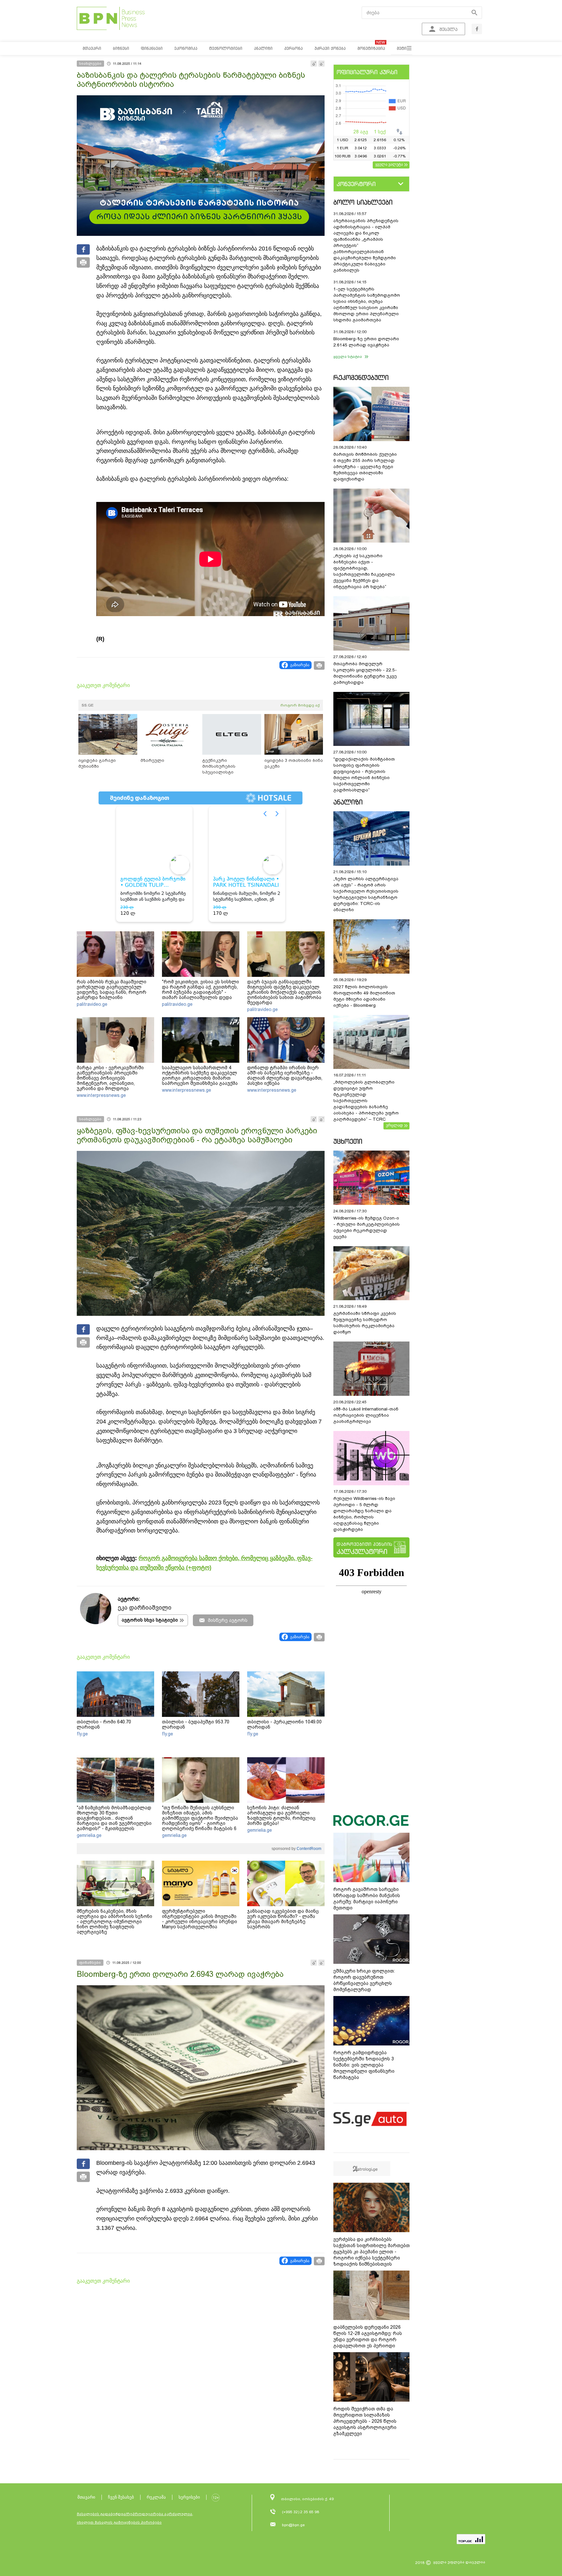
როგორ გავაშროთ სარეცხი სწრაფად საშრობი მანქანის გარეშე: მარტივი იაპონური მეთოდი (367, 1899)
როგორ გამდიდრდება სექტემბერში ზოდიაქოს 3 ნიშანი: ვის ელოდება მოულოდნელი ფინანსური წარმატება (364, 2065)
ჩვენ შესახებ (121, 2497)
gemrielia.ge (89, 1835)
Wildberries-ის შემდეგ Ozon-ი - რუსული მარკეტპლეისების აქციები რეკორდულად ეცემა (367, 1227)
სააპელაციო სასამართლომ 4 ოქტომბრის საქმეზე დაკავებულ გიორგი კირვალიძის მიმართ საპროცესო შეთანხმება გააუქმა (200, 1075)
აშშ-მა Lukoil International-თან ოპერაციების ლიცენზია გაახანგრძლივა (366, 1415)
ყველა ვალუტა (389, 164)
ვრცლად (395, 1125)
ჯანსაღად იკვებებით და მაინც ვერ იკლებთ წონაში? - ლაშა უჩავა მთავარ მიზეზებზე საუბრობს (283, 1919)
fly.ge (82, 1734)
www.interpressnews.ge (101, 1095)
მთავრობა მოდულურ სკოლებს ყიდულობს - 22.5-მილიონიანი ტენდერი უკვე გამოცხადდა (365, 673)
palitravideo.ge (92, 1004)
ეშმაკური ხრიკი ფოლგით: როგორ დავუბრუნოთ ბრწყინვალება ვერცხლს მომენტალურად (364, 1980)
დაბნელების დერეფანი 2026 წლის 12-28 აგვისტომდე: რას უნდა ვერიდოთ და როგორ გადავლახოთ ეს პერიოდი (368, 2336)
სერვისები (189, 2497)
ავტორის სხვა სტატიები (150, 1620)
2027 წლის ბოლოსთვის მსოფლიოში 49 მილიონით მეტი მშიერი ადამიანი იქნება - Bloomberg (364, 996)
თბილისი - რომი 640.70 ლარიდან (104, 1724)
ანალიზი (348, 802)
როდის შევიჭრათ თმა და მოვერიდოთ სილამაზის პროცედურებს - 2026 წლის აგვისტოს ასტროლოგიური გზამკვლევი (365, 2421)
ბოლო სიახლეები (363, 202)
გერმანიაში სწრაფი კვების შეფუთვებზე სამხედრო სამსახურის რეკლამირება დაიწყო (365, 1323)
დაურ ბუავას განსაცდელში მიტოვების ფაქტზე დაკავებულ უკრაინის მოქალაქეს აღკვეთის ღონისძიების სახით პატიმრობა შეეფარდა (284, 992)
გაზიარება (300, 665)
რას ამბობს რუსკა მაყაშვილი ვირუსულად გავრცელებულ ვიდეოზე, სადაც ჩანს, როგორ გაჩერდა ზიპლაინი (112, 990)
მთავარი (86, 2497)
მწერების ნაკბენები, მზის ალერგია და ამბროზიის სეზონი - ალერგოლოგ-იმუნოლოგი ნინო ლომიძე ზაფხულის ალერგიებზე (114, 1922)
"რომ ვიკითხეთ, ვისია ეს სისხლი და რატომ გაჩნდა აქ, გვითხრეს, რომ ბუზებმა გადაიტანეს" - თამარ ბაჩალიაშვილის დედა (201, 990)
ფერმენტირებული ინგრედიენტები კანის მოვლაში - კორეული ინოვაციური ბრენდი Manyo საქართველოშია (200, 1919)
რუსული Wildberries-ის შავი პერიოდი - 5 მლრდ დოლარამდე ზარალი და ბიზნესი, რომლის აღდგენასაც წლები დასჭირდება (364, 1514)
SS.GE (88, 705)
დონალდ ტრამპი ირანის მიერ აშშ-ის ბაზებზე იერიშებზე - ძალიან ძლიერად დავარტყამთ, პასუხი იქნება (285, 1075)
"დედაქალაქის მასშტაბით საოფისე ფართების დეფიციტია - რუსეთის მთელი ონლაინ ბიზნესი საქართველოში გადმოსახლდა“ (364, 775)
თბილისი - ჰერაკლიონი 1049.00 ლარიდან (284, 1724)
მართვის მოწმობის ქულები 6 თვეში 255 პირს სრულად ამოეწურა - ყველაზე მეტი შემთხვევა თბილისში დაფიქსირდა (365, 467)
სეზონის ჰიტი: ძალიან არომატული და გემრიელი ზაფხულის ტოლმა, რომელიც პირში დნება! (281, 1815)
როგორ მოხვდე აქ (300, 705)
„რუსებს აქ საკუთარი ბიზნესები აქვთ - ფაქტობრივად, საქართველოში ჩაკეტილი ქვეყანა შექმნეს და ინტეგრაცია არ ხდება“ (364, 571)
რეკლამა (156, 2497)
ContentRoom (308, 1849)
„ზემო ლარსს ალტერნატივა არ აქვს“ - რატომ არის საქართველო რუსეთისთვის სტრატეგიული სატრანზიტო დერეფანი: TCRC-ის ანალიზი (366, 894)
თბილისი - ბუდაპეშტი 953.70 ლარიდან (196, 1724)
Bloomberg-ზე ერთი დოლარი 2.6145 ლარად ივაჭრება (366, 342)
